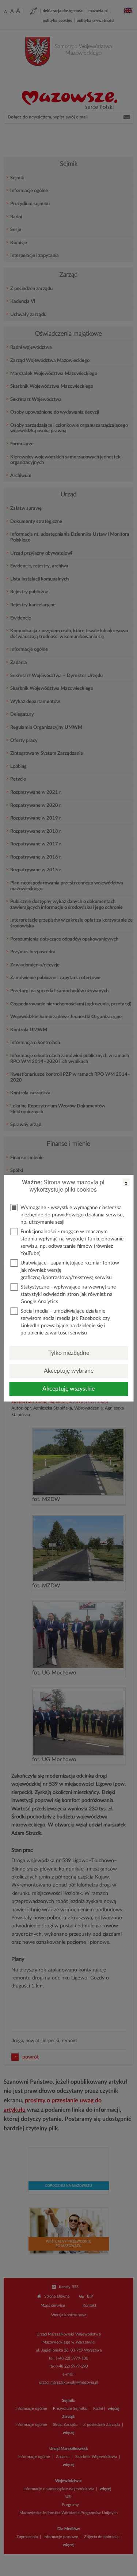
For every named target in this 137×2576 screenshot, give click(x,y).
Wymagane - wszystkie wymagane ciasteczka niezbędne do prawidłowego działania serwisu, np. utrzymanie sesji (72, 1215)
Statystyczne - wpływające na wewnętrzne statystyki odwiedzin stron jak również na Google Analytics (68, 1294)
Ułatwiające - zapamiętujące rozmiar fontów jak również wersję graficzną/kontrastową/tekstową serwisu (70, 1270)
